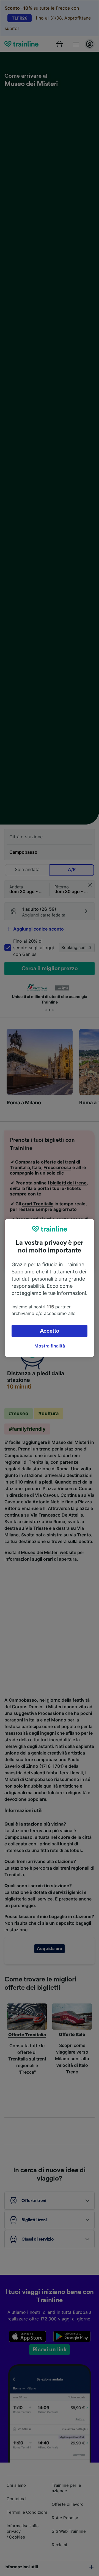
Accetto (50, 1331)
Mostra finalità (50, 1346)
